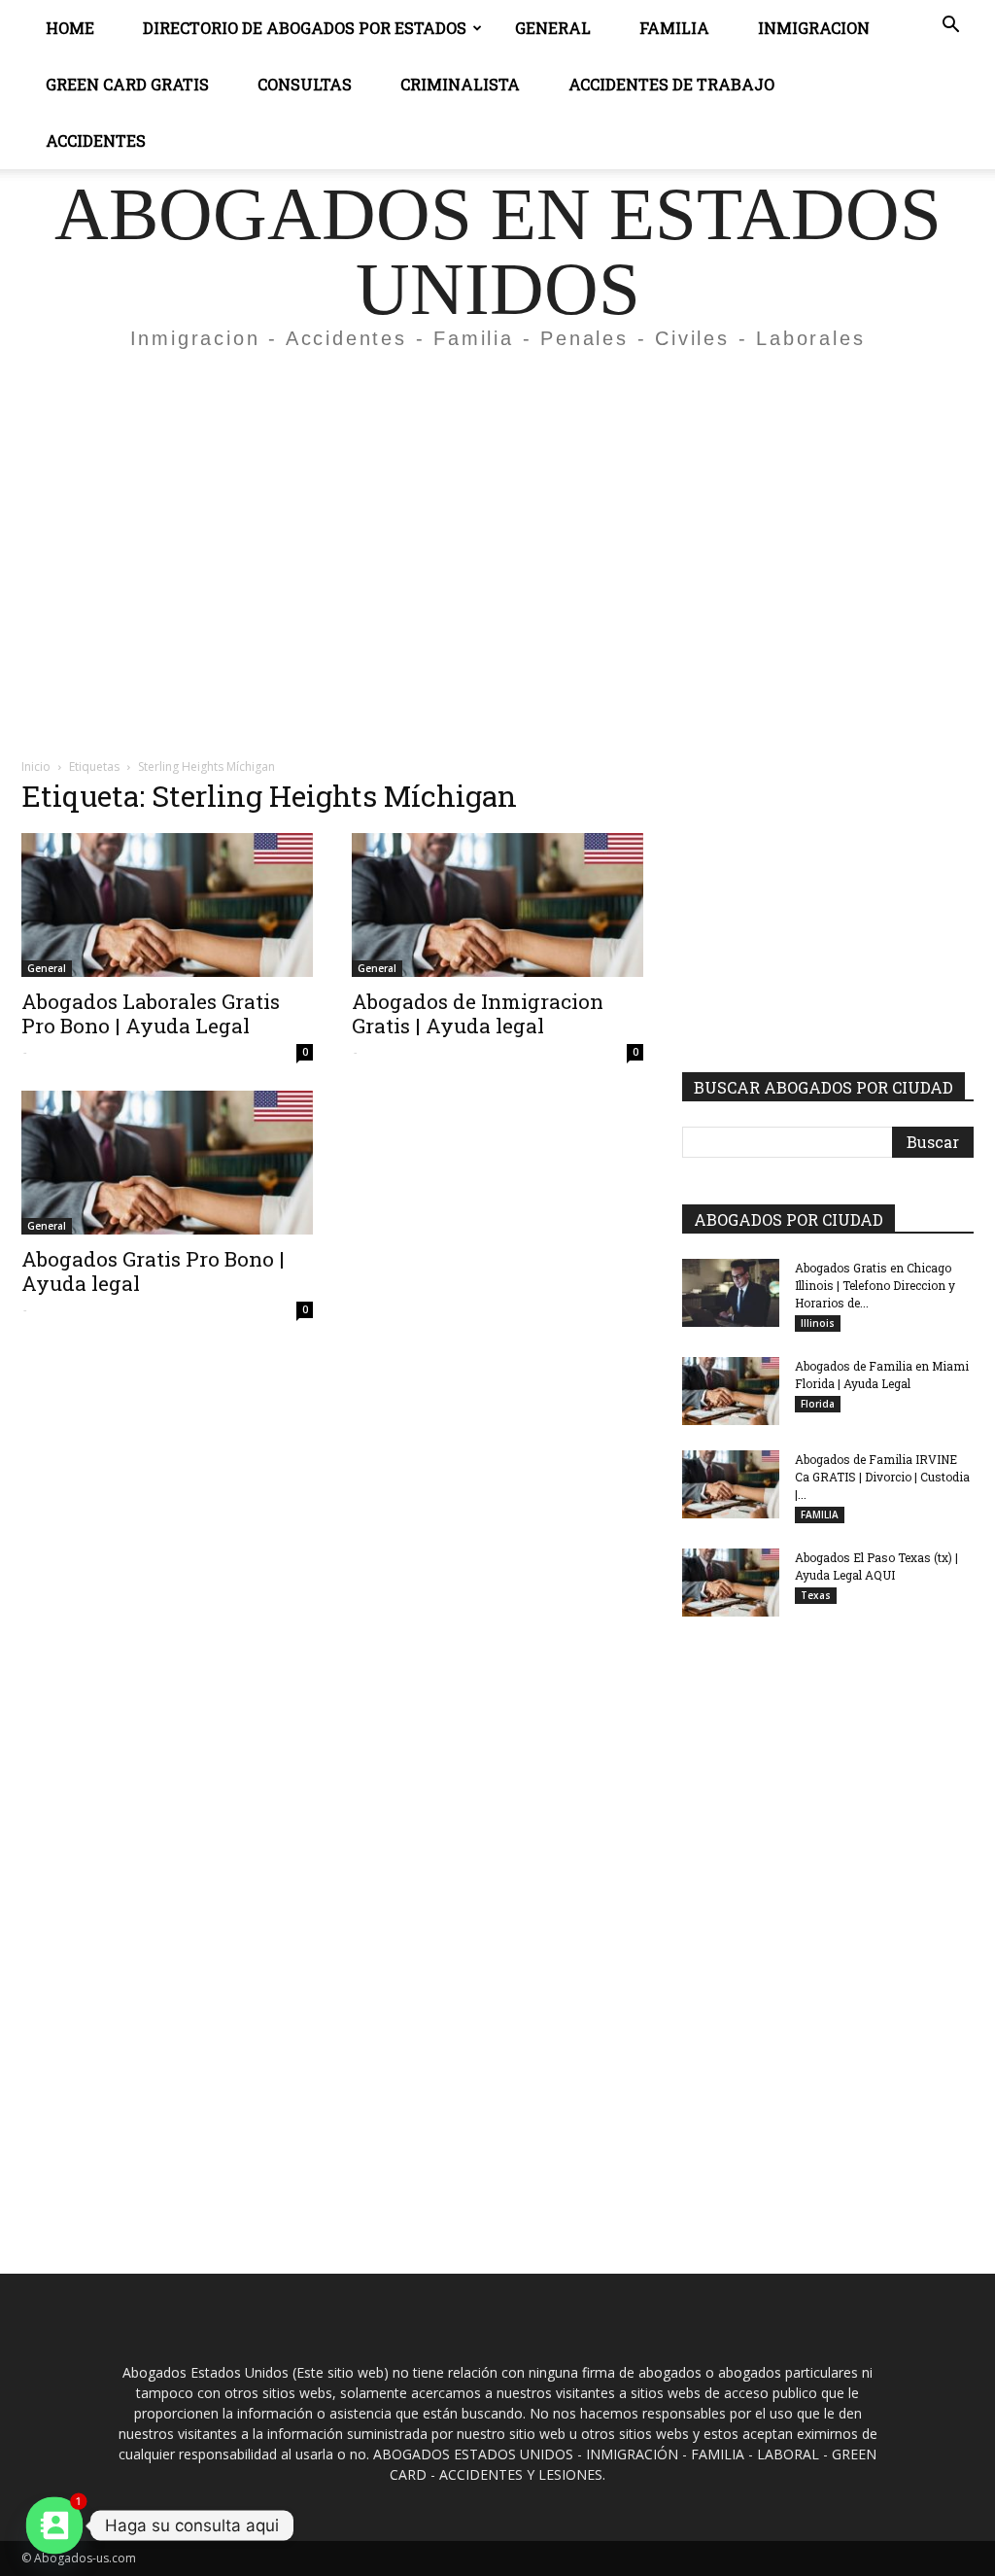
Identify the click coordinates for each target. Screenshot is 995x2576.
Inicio (36, 766)
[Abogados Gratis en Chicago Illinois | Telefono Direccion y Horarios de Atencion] (731, 1293)
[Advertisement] (497, 509)
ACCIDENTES (96, 140)
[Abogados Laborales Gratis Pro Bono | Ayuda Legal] (167, 905)
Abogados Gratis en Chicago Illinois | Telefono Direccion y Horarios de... (875, 1285)
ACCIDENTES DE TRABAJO (671, 84)
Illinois (818, 1323)
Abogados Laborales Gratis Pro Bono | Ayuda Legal (151, 1013)
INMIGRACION (814, 28)
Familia (674, 28)
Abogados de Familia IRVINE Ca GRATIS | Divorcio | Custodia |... (882, 1477)
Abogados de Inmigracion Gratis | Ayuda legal (478, 1013)
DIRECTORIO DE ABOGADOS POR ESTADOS (305, 28)
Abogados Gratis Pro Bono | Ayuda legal (153, 1271)
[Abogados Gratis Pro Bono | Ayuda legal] (167, 1163)
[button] (950, 27)
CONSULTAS (305, 84)
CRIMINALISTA (460, 84)
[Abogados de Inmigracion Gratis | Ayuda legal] (497, 905)
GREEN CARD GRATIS (127, 84)
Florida (818, 1404)
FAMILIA (820, 1514)
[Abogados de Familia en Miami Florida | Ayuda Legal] (731, 1391)
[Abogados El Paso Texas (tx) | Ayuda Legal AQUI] (731, 1583)
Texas (816, 1595)
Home (70, 28)
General (553, 28)
